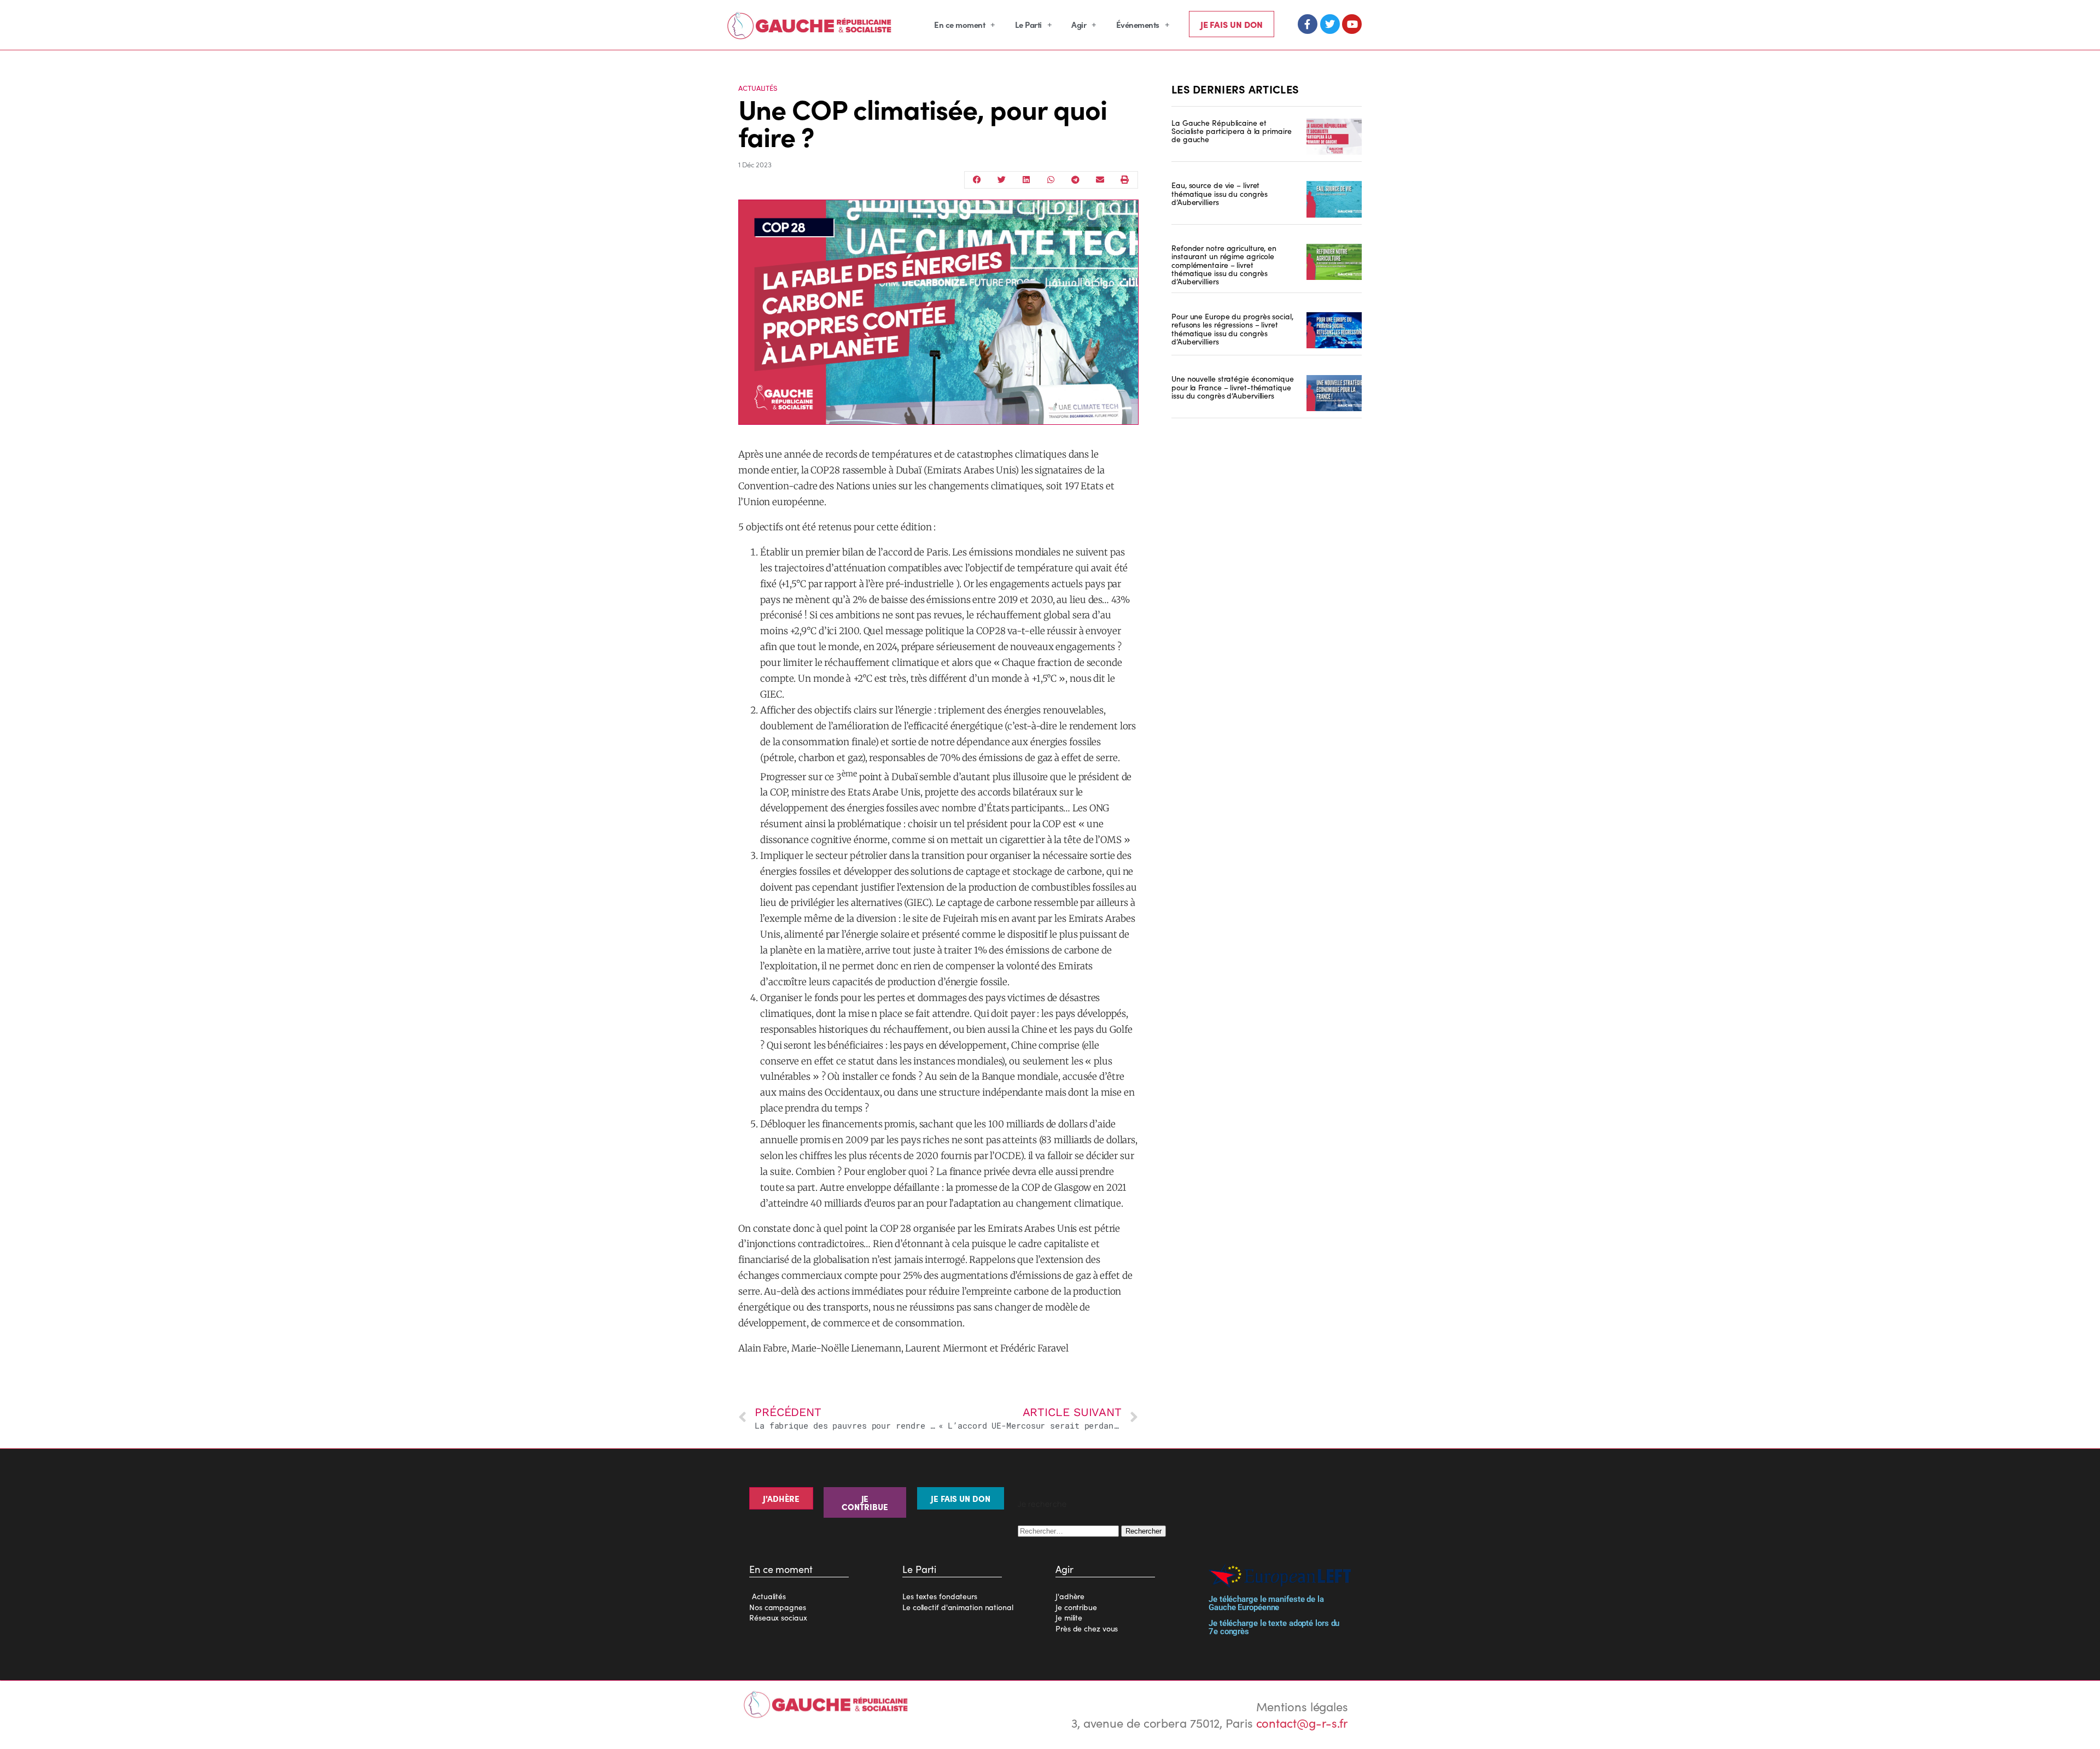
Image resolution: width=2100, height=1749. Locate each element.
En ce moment (959, 24)
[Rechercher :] (1069, 1529)
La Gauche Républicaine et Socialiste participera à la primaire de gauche (1231, 131)
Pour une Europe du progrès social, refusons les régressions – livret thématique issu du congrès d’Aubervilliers (1232, 329)
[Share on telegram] (1075, 180)
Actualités (758, 88)
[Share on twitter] (1002, 180)
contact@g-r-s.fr (1302, 1722)
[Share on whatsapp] (1051, 180)
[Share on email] (1100, 180)
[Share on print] (1125, 180)
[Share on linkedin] (1026, 180)
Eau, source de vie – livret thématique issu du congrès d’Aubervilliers (1219, 193)
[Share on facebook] (977, 180)
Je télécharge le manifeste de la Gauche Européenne (1266, 1603)
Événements (1138, 24)
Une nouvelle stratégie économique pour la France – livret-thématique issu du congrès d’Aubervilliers (1233, 387)
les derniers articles (1235, 89)
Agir (1079, 24)
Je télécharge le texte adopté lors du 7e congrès (1274, 1627)
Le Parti (1028, 24)
